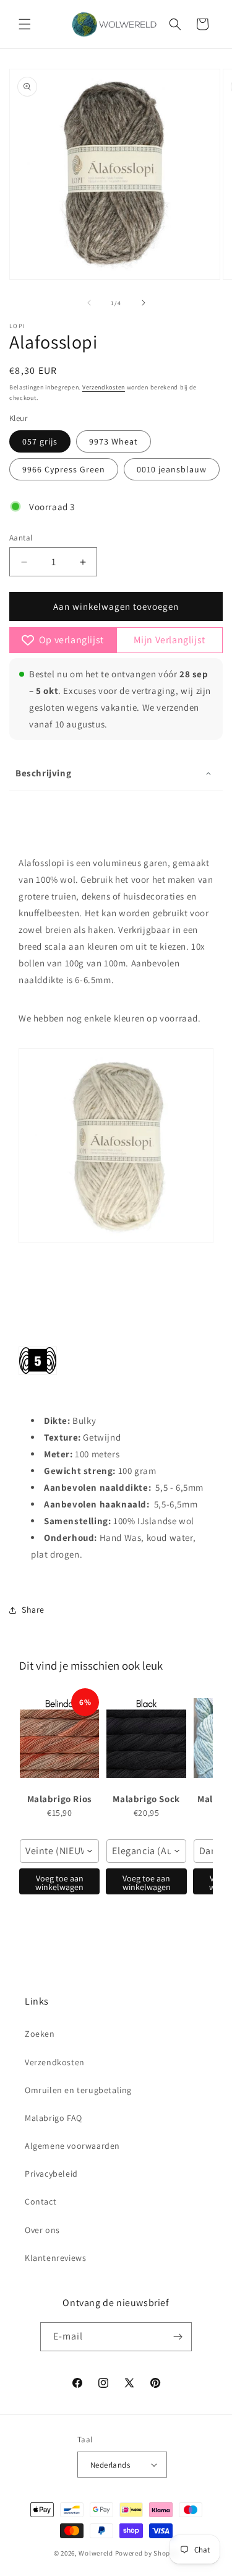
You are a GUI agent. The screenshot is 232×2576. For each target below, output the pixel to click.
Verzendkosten (104, 387)
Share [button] (33, 1610)
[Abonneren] (178, 2337)
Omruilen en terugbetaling (78, 2090)
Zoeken (40, 2034)
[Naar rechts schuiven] (144, 303)
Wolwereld (96, 2553)
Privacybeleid (51, 2174)
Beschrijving (43, 773)
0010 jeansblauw (172, 469)
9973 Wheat (114, 441)
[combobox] (59, 1851)
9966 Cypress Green (64, 469)
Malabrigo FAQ (54, 2118)
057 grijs (40, 441)
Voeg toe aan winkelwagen (59, 1883)
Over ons (42, 2230)
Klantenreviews (55, 2258)
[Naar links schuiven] (89, 303)
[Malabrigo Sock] (146, 1738)
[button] (25, 24)
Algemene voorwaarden (72, 2146)
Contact (41, 2201)
